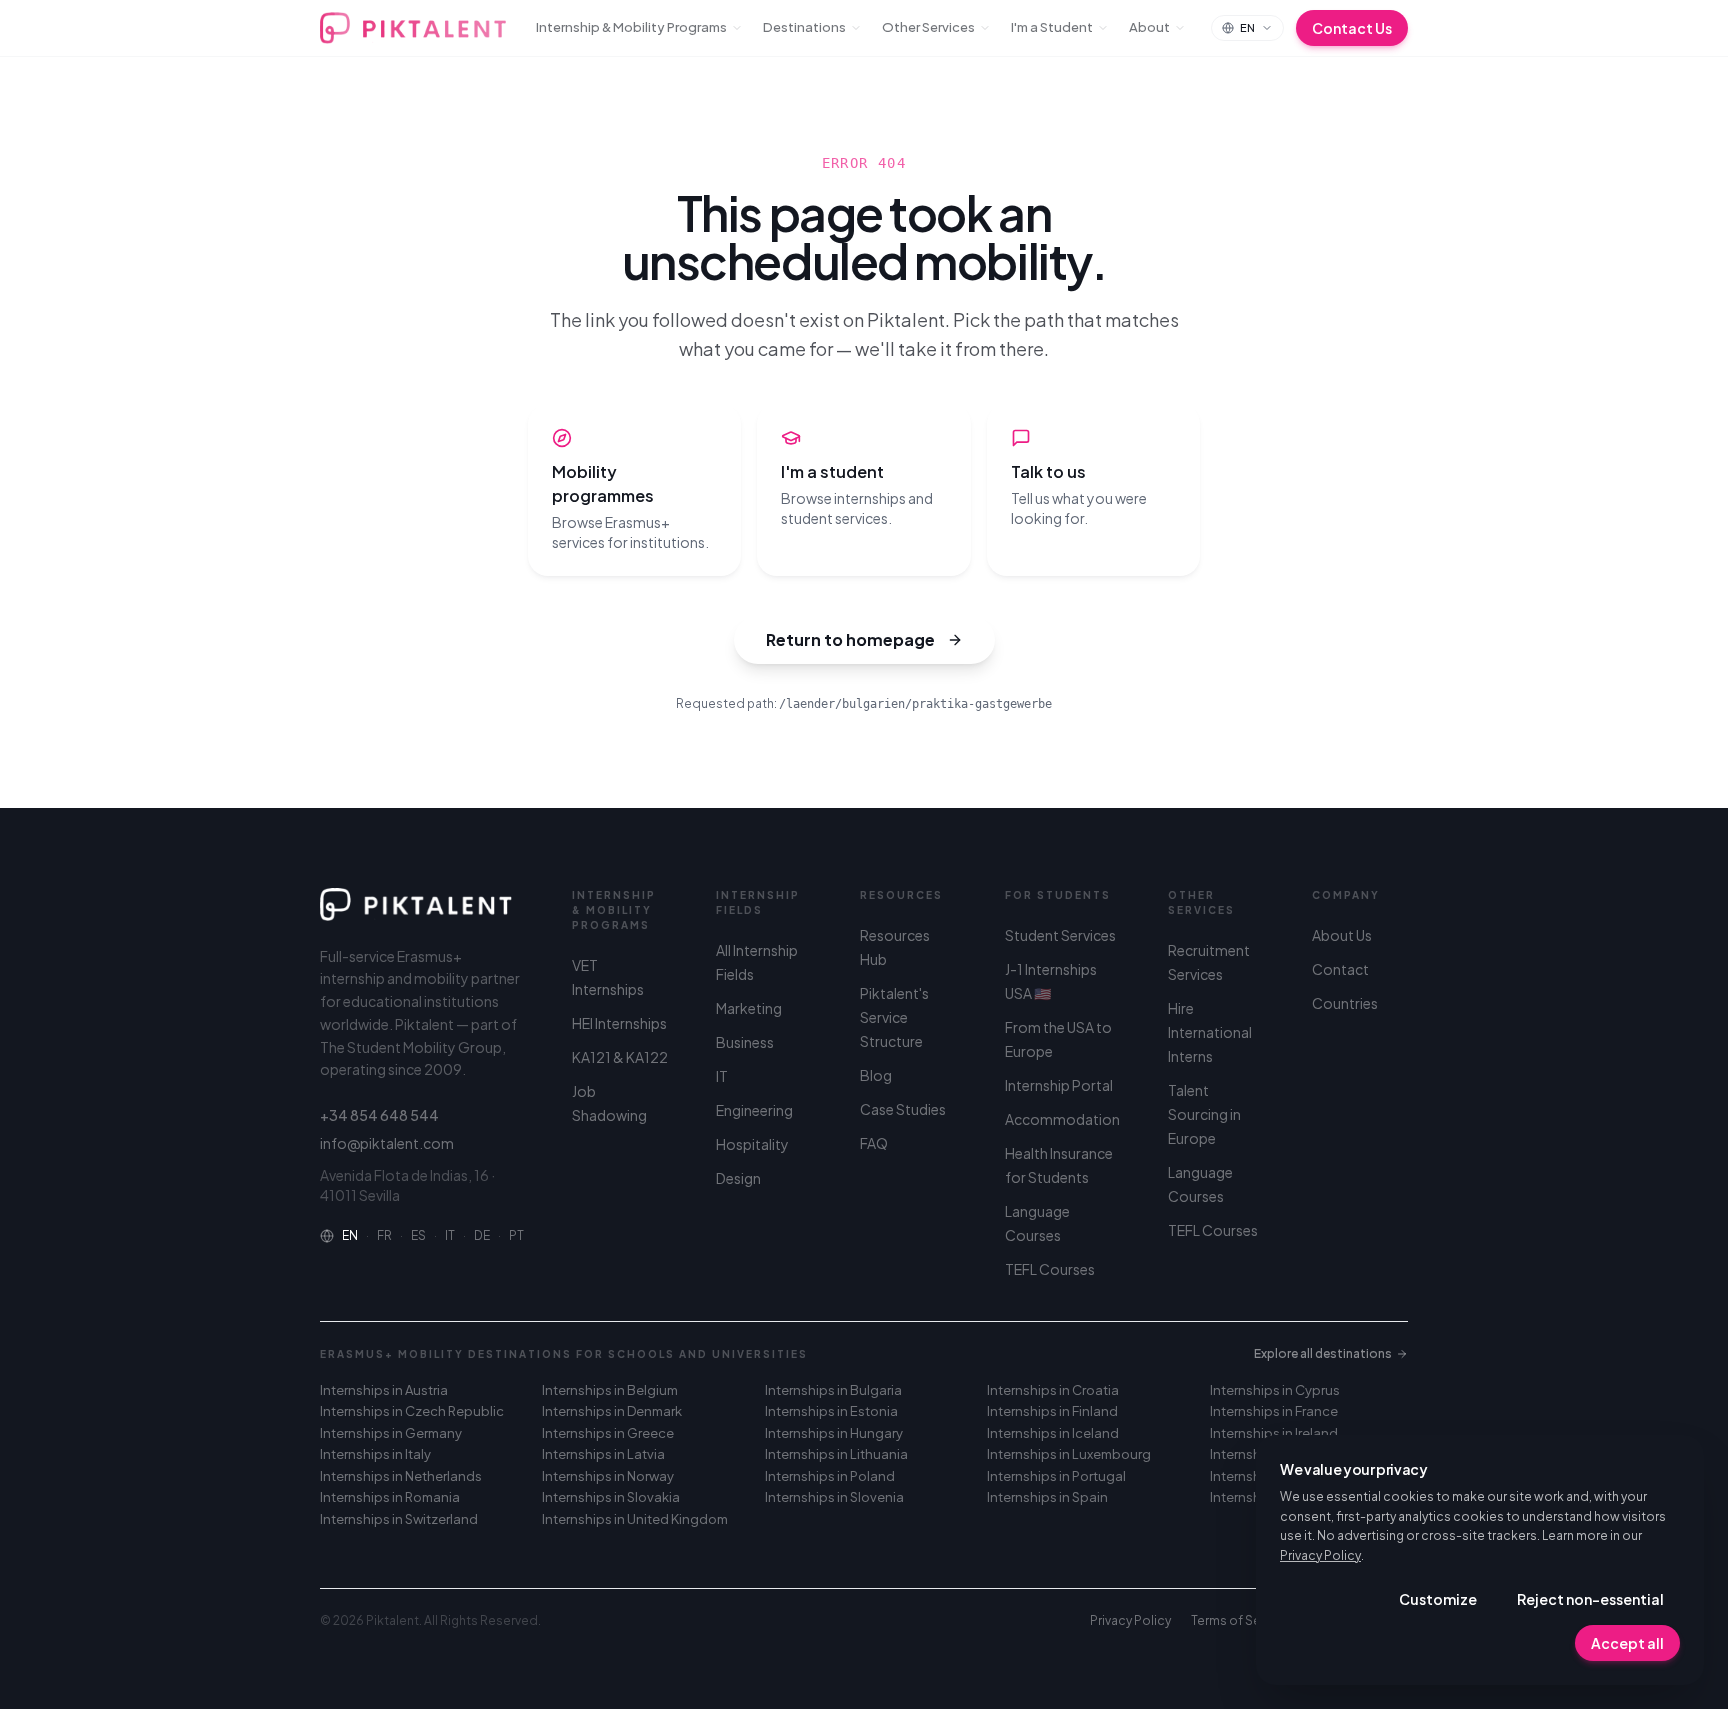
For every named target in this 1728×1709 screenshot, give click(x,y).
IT (450, 1235)
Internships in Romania (390, 1497)
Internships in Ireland (1274, 1433)
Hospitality (752, 1144)
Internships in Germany (391, 1433)
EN (350, 1235)
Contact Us (1352, 28)
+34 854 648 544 (379, 1115)
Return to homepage (850, 639)
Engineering (754, 1110)
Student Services (1060, 935)
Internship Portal (1059, 1085)
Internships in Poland (830, 1476)
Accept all (1627, 1643)
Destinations (804, 27)
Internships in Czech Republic (412, 1411)
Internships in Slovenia (834, 1497)
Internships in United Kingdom (635, 1519)
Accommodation (1062, 1119)
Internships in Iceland (1053, 1433)
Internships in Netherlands (401, 1476)
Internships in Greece (608, 1433)
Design (738, 1178)
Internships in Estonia (831, 1411)
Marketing (749, 1008)
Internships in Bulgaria (833, 1390)
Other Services (928, 27)
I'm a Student (1052, 27)
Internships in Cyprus (1275, 1390)
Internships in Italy (375, 1454)
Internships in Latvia (603, 1454)
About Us (1342, 935)
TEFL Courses (1050, 1269)
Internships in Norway (608, 1476)
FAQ (874, 1143)
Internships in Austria (384, 1390)
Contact (1340, 969)
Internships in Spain (1047, 1497)
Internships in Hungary (834, 1433)
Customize (1438, 1599)
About (1149, 27)
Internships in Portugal (1056, 1476)
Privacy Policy (1320, 1555)
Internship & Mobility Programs (631, 27)
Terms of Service (1240, 1620)
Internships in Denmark (612, 1411)
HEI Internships (619, 1023)
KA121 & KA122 (620, 1057)
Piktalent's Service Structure (894, 1017)
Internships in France (1274, 1411)
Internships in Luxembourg (1069, 1454)
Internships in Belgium (610, 1390)
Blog (876, 1075)
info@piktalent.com (387, 1143)
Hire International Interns (1210, 1032)
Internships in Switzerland (399, 1519)
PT (516, 1235)
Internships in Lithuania (836, 1454)
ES (418, 1235)
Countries (1345, 1003)
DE (482, 1235)
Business (745, 1042)
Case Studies (903, 1109)
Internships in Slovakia (611, 1497)
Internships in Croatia (1053, 1390)
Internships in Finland (1052, 1411)
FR (384, 1235)
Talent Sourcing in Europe (1204, 1114)
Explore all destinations (1323, 1353)
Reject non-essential (1590, 1599)
